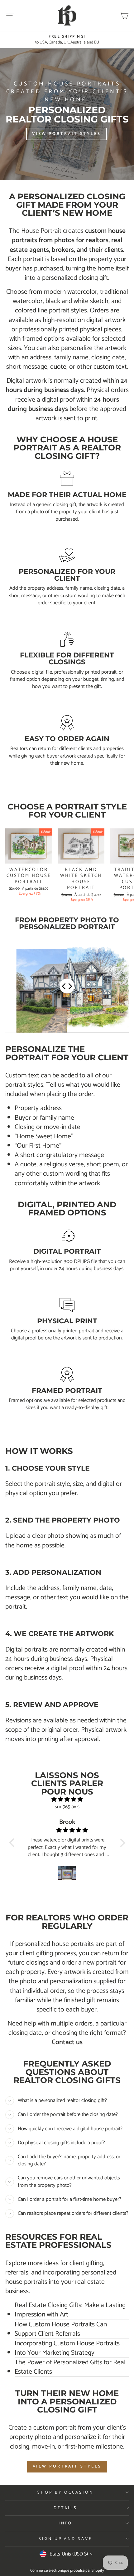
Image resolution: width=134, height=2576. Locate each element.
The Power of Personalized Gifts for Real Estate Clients (70, 2367)
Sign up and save (66, 2539)
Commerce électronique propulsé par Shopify (67, 2571)
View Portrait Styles (67, 2466)
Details (66, 2508)
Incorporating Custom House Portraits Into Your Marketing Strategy (67, 2348)
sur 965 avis (67, 1807)
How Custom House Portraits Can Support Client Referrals (61, 2329)
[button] (13, 1843)
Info (66, 2523)
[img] (67, 1800)
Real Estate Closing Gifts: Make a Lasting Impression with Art (70, 2310)
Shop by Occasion (65, 2492)
